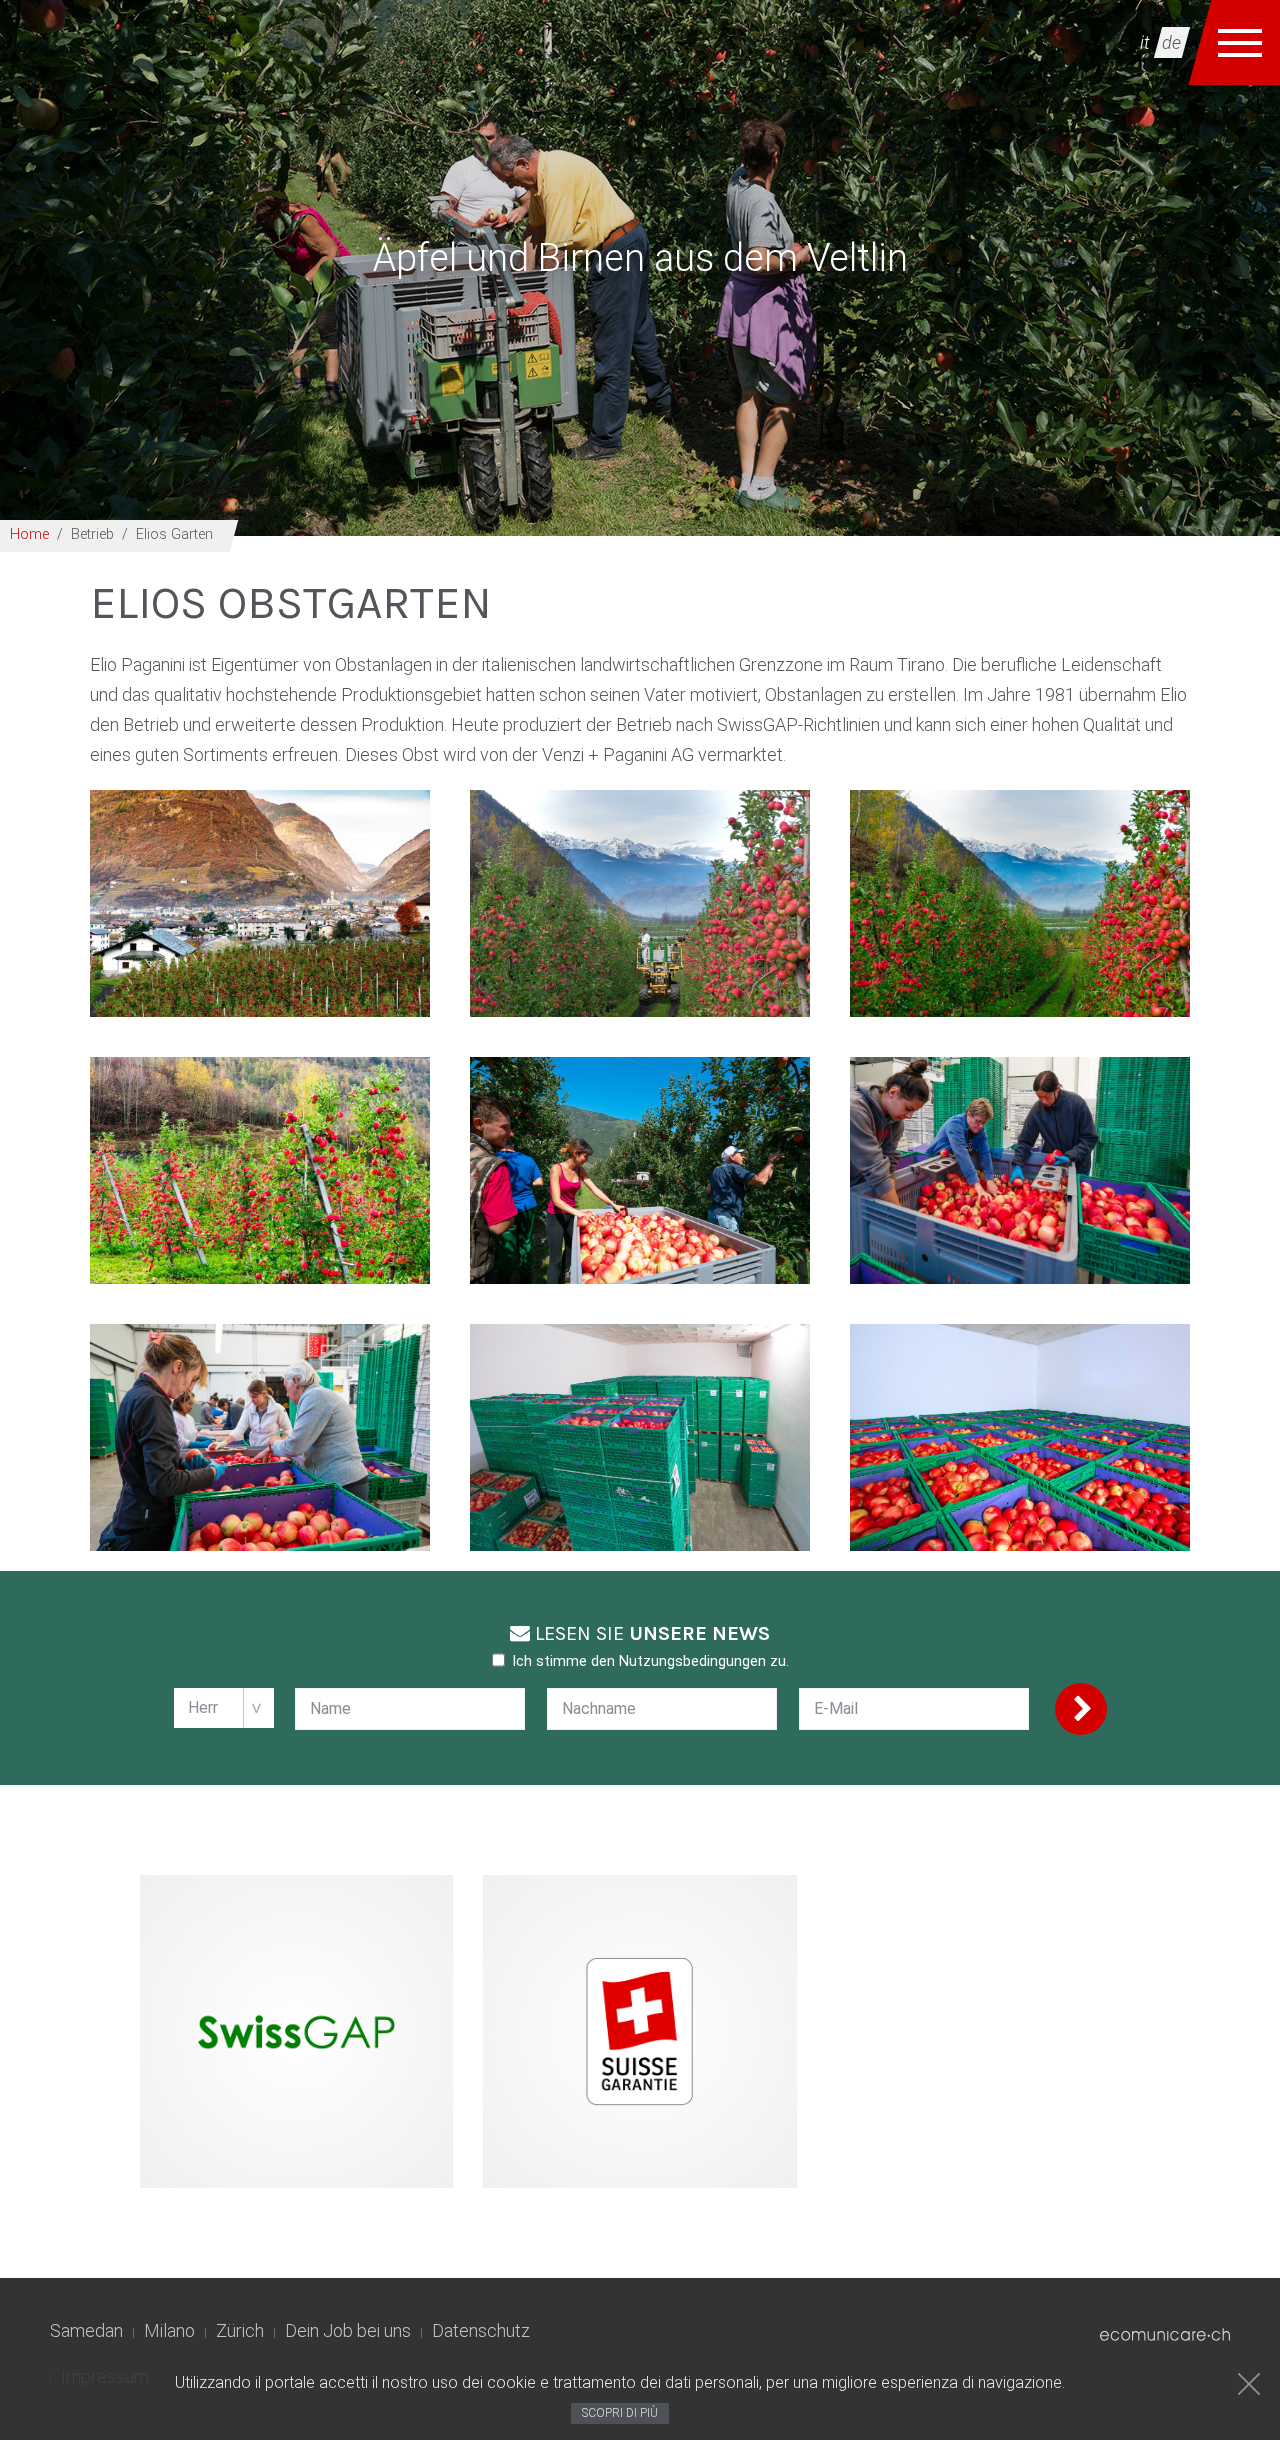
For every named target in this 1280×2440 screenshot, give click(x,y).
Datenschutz (481, 2330)
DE (1171, 42)
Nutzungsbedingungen (692, 1661)
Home (29, 534)
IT (1145, 42)
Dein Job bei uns (348, 2330)
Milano (169, 2330)
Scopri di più (620, 2413)
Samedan (86, 2330)
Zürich (240, 2330)
